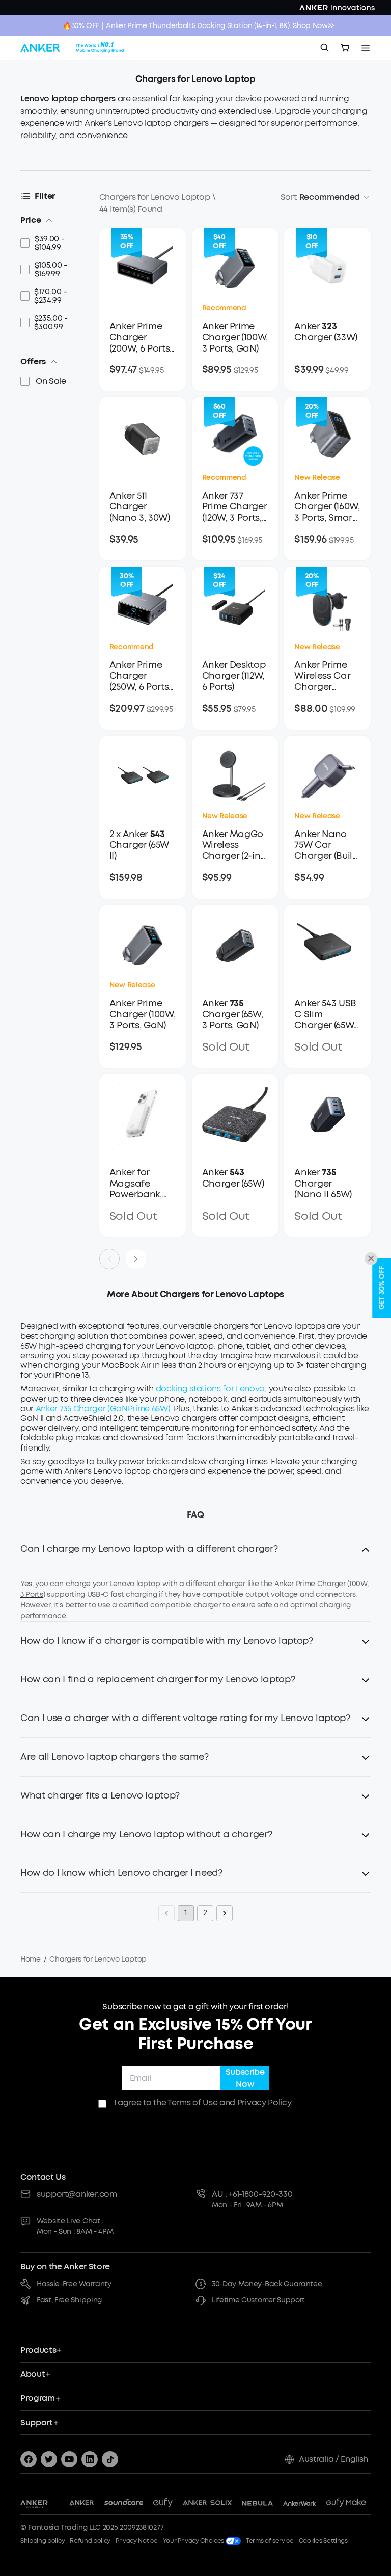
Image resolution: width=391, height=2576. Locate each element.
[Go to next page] (225, 1913)
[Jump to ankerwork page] (300, 2503)
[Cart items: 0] (345, 48)
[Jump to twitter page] (49, 2459)
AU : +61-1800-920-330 (252, 2194)
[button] (195, 1555)
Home (31, 1959)
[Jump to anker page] (34, 2503)
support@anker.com (77, 2194)
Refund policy (90, 2541)
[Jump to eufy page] (163, 2503)
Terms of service (270, 2541)
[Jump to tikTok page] (110, 2459)
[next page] (136, 1259)
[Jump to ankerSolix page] (207, 2503)
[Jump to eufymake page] (346, 2503)
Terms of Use (192, 2102)
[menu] (366, 48)
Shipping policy (43, 2541)
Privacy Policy (264, 2102)
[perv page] (109, 1259)
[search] (325, 48)
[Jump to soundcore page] (124, 2503)
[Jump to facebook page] (29, 2459)
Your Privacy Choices (194, 2541)
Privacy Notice (137, 2541)
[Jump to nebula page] (257, 2503)
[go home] (73, 48)
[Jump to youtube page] (69, 2459)
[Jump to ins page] (90, 2459)
